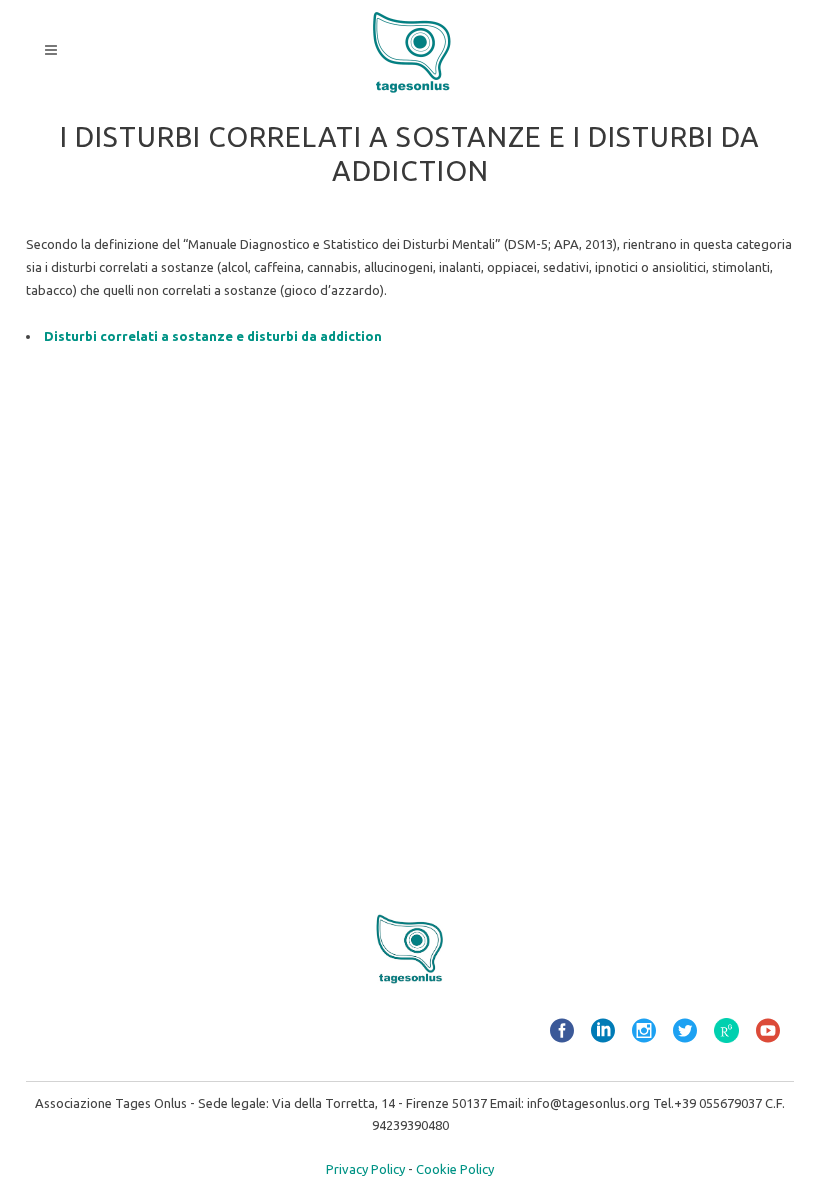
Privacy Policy (365, 1169)
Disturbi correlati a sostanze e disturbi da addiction (213, 336)
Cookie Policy (455, 1169)
